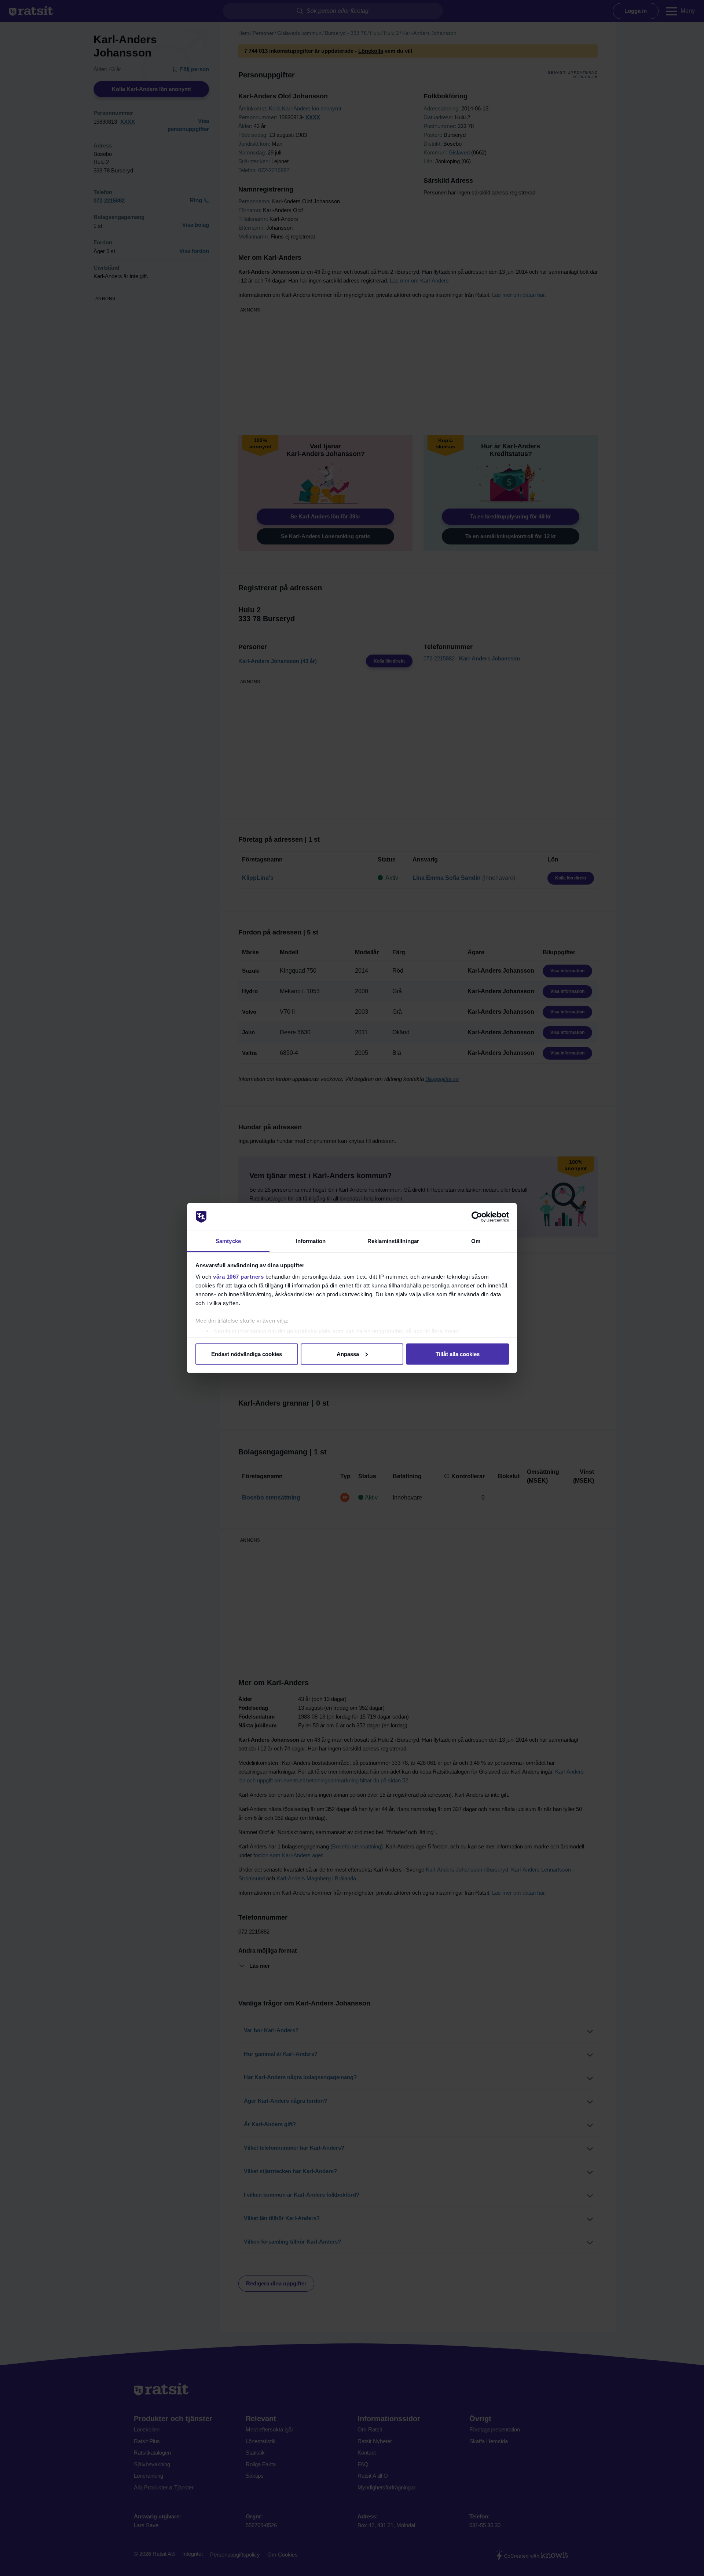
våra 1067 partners (238, 1277)
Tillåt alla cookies (458, 1354)
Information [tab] (311, 1241)
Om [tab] (476, 1241)
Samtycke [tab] (228, 1241)
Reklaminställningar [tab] (393, 1241)
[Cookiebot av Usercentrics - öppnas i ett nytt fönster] (477, 1217)
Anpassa (348, 1354)
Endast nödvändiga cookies (247, 1354)
